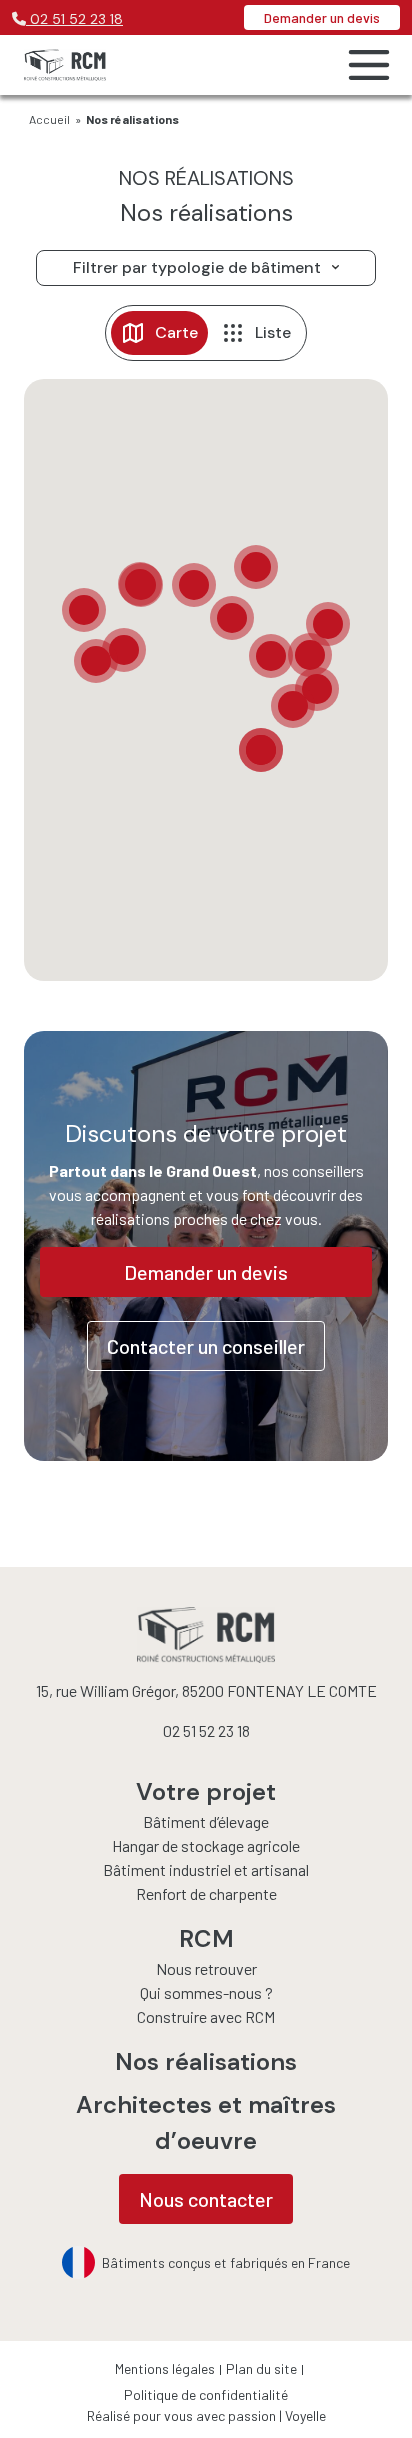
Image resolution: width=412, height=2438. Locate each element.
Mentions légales (165, 2368)
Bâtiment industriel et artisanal (206, 1869)
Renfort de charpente (206, 1893)
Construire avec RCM (206, 2016)
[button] (84, 610)
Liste (273, 332)
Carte (176, 332)
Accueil (49, 119)
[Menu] (363, 65)
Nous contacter (206, 2199)
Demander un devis (322, 17)
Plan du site (261, 2368)
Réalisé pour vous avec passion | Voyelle (206, 2415)
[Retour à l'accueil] (65, 65)
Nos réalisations (206, 2061)
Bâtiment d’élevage (206, 1821)
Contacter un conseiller (206, 1346)
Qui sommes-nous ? (206, 1992)
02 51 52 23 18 (74, 19)
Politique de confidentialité (206, 2394)
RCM (206, 1938)
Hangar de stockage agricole (206, 1845)
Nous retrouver (206, 1968)
